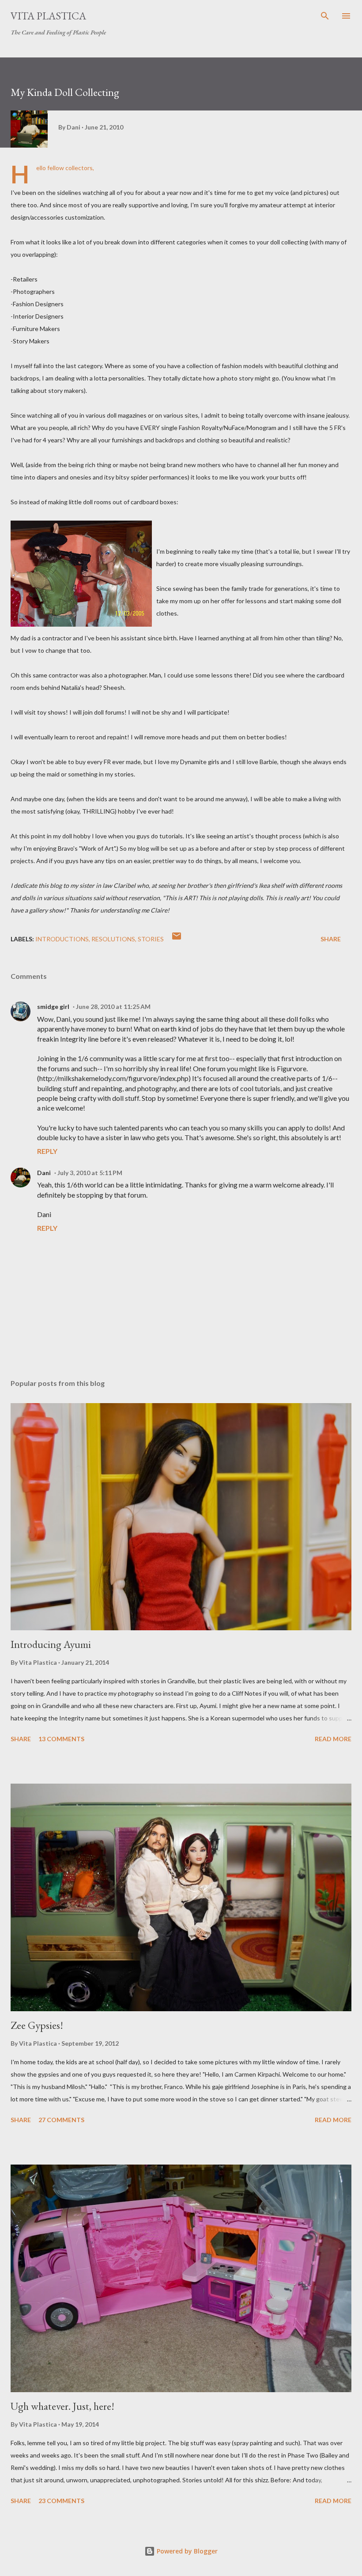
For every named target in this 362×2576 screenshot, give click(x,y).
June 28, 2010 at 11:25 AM (113, 1006)
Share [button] (331, 939)
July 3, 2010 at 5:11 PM (90, 1173)
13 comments (61, 1739)
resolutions (113, 939)
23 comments (61, 2501)
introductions (62, 939)
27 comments (61, 2120)
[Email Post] (177, 939)
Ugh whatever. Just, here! (62, 2406)
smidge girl (53, 1006)
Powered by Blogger (186, 2551)
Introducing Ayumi (51, 1644)
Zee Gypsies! (37, 2025)
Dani (44, 1173)
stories (151, 939)
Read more (333, 1739)
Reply (47, 1151)
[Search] (325, 16)
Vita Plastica (48, 16)
